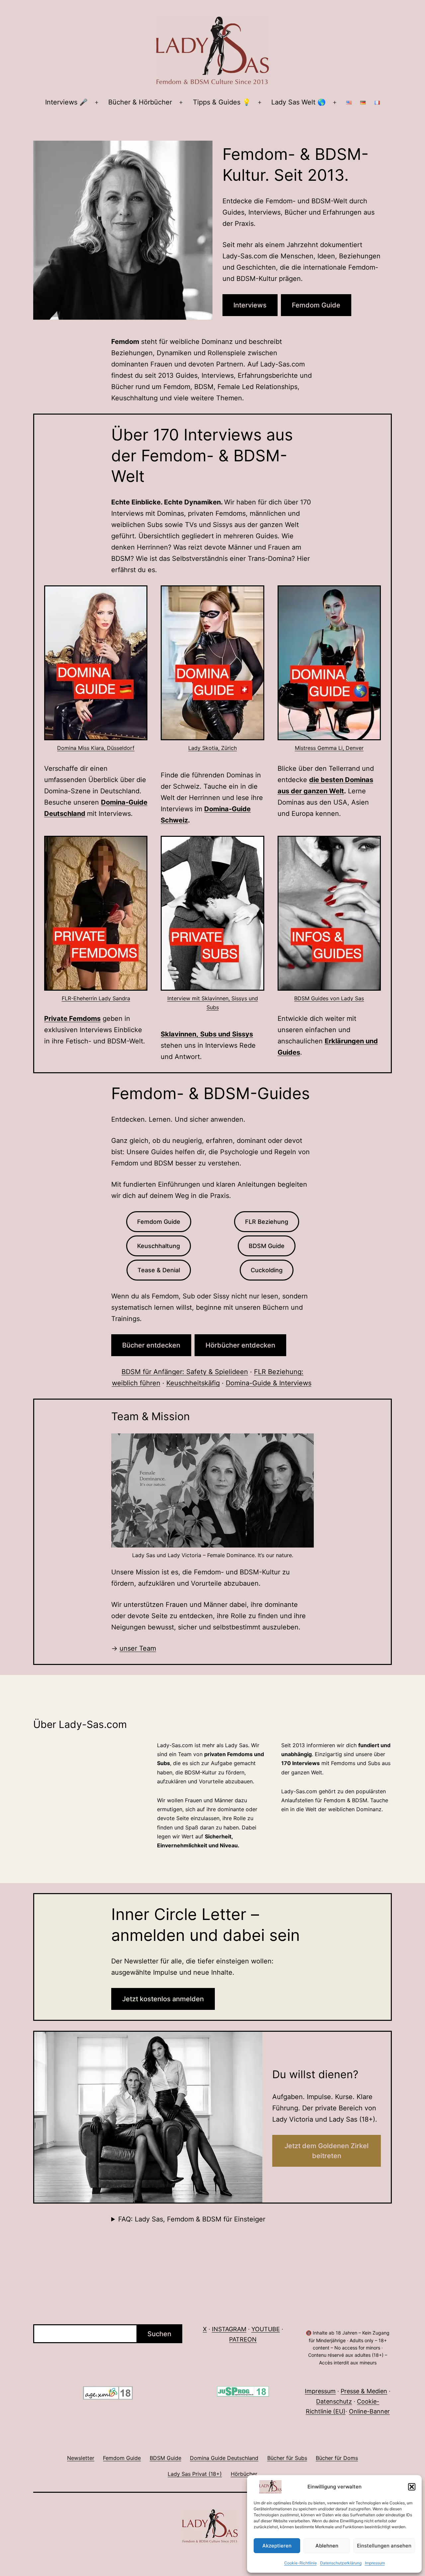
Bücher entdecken (151, 1345)
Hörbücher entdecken (240, 1345)
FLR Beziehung (267, 1222)
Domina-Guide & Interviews (269, 1383)
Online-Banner (369, 2411)
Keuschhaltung (159, 1246)
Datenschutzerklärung (341, 2563)
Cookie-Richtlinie (300, 2563)
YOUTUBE (266, 2329)
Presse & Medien (364, 2391)
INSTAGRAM (229, 2329)
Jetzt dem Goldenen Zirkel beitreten (327, 2151)
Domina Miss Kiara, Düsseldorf (96, 748)
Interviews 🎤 (66, 102)
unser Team (138, 1648)
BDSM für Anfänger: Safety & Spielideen (185, 1372)
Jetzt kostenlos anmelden (163, 1999)
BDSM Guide (267, 1246)
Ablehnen (327, 2546)
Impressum (375, 2563)
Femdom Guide (316, 305)
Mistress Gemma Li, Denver (329, 748)
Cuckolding (267, 1270)
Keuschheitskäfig (193, 1383)
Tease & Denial (159, 1270)
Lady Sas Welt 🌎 (298, 102)
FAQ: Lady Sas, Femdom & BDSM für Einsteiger (192, 2219)
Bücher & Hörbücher (140, 102)
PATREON (243, 2339)
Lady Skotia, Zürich (212, 748)
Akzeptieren (277, 2546)
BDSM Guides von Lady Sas (329, 998)
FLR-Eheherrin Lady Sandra (96, 998)
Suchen (159, 2334)
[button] (412, 2487)
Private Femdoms (72, 1019)
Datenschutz (334, 2401)
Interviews (250, 305)
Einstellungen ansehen (384, 2546)
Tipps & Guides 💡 (222, 102)
